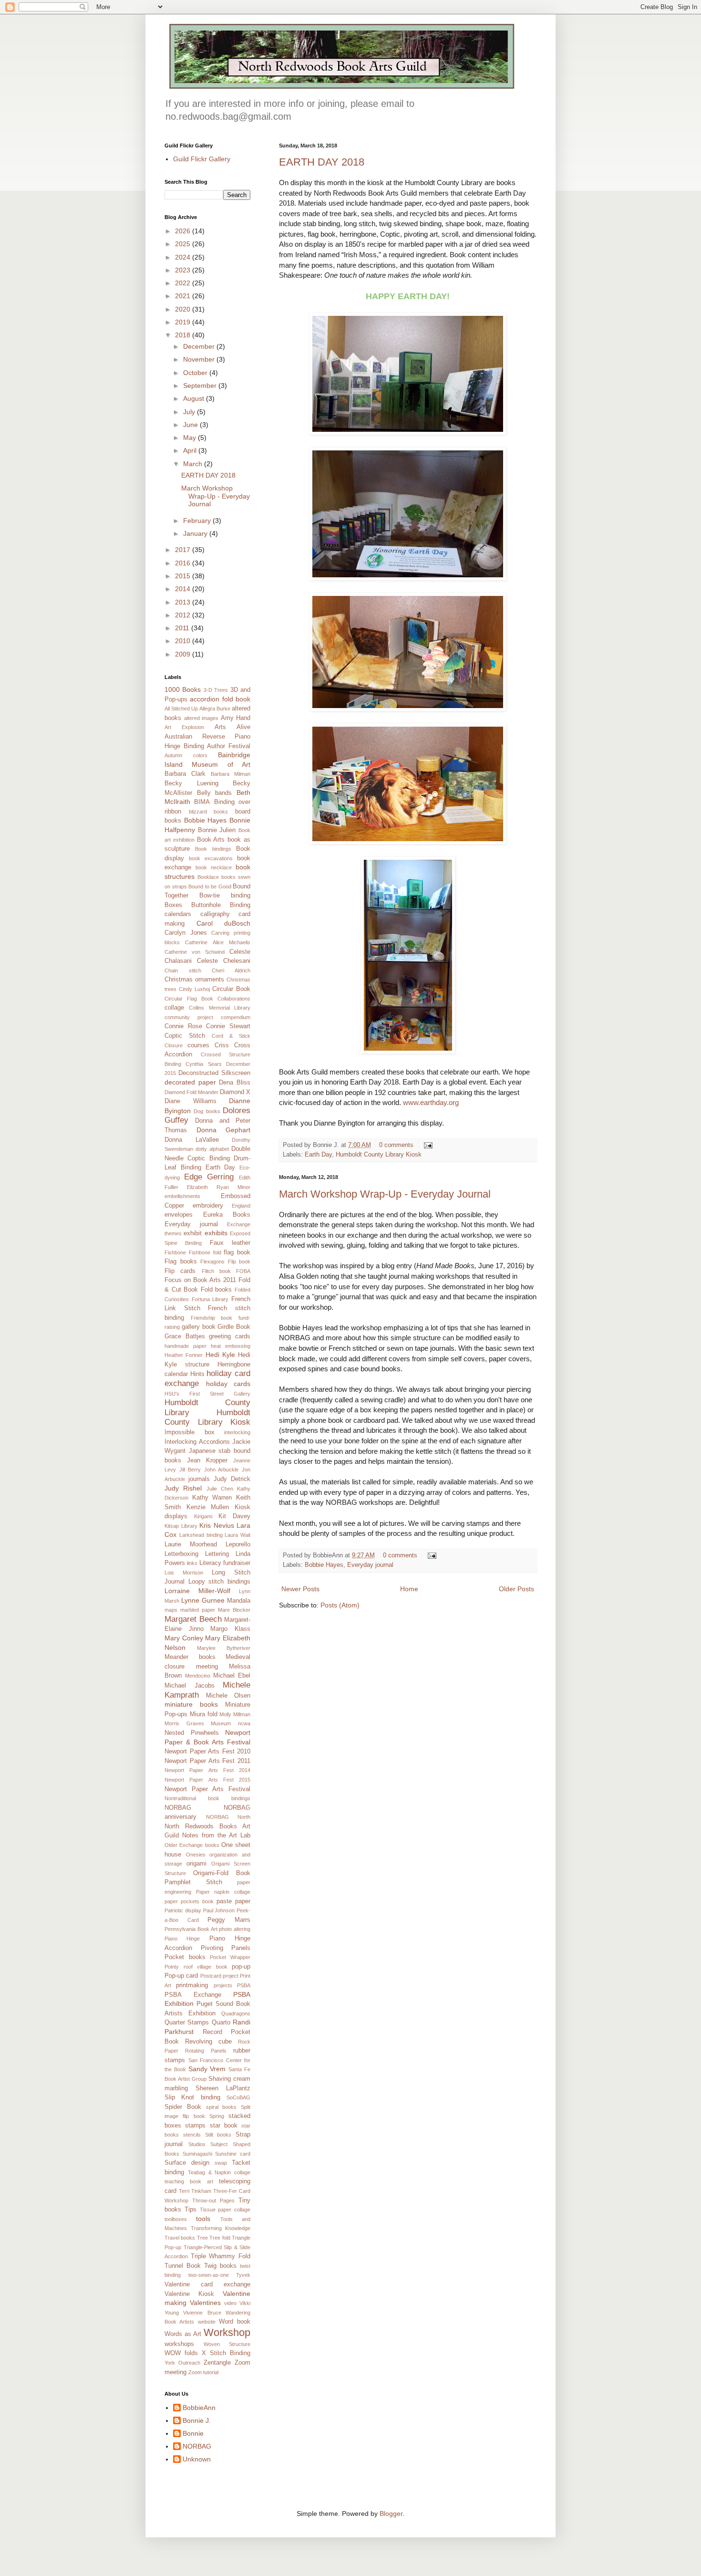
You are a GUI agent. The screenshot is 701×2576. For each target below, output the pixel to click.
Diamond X (235, 1092)
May (191, 438)
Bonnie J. (197, 2420)
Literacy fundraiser (225, 1563)
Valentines (205, 2303)
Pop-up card (181, 1976)
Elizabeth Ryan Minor (219, 1187)
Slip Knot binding (192, 2097)
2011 (183, 628)
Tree (202, 2238)
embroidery (208, 1206)
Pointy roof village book (196, 1967)
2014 (184, 589)
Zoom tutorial (203, 2372)
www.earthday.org (431, 1102)
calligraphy (215, 914)
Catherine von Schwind (195, 952)
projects (223, 1985)
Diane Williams (191, 1101)
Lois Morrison (184, 1573)
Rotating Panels (206, 2051)
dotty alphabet (212, 1149)
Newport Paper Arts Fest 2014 (207, 1770)
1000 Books (183, 689)
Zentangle (217, 2363)
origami (196, 1864)
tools (203, 2219)
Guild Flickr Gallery (202, 159)
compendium (236, 1017)
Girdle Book (234, 1327)
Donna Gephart (224, 1130)
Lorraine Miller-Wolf (197, 1591)
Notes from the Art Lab (216, 1836)
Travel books (180, 2238)
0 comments (396, 1145)
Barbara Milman (231, 774)
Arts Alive (232, 727)
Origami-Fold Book (222, 1873)
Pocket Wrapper (230, 1957)
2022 (184, 283)
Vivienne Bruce (202, 2313)
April (191, 450)
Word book (235, 2322)
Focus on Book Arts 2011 (200, 1280)
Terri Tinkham (195, 2191)
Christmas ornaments (194, 980)
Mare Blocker (234, 1610)
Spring (217, 2116)
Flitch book (216, 1271)
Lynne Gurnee (203, 1600)
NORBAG (178, 1808)
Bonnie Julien (217, 830)
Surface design (187, 2163)
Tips (191, 2210)
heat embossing (231, 1346)
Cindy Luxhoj (194, 989)
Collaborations (234, 999)
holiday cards (228, 1384)
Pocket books (185, 1957)
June (191, 425)
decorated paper (190, 1082)
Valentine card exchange (207, 2284)
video (230, 2303)
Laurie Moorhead (191, 1544)
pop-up (241, 1967)
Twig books (220, 2266)
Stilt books (218, 2135)
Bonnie (193, 2433)
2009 (184, 654)
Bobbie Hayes (324, 1565)
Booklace (208, 877)
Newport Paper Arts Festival (207, 1789)
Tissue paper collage (225, 2210)
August (195, 398)
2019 (184, 322)
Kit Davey (234, 1516)
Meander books (190, 1657)
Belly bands (215, 793)
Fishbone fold (205, 1252)
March (194, 464)
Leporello (238, 1544)
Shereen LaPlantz (223, 2088)
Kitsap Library (181, 1526)
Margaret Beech (193, 1619)
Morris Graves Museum (198, 1723)
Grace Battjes (185, 1336)
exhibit (193, 1233)
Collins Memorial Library (220, 1008)
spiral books (222, 2107)
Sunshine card (233, 2154)
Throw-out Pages (213, 2201)
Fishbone (175, 1252)
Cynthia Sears (203, 1064)
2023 (184, 270)
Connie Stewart (228, 1026)
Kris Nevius (217, 1525)
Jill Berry (190, 1470)
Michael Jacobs (190, 1686)
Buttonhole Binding (221, 905)
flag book (237, 1252)
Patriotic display (183, 1910)
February (198, 521)
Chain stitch (183, 970)
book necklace (214, 867)
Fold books (216, 1290)
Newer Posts (300, 1589)
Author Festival (229, 746)
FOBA (243, 1271)
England (241, 1206)
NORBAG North (228, 1817)
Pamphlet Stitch (193, 1882)
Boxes (173, 905)
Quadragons (236, 2013)
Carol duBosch (224, 923)
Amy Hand (236, 718)
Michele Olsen (228, 1696)
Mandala (239, 1601)
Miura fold (204, 1714)
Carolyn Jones (186, 933)
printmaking (192, 1985)
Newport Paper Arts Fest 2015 (207, 1780)
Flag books (181, 1262)
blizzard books (209, 812)
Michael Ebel (232, 1676)
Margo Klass (230, 1629)
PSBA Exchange (193, 1995)
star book (224, 2126)
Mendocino (198, 1676)
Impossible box (190, 1432)
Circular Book (231, 989)
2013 (184, 602)
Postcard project (219, 1976)
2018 (184, 335)
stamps (195, 2126)
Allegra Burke (215, 709)
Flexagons (212, 1262)
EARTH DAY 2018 (322, 162)
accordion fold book (220, 699)
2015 (184, 576)
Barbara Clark (185, 774)
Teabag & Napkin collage (219, 2172)
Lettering (217, 1554)
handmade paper (186, 1346)
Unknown (197, 2459)
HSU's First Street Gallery (207, 1394)
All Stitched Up (181, 709)
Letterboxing (181, 1554)
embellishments (182, 1196)
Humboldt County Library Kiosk (379, 1155)
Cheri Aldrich (231, 970)
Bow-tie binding (225, 896)
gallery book (199, 1327)
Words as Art (183, 2334)
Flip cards (180, 1271)
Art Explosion (184, 727)
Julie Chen (220, 1489)
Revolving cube (208, 2042)
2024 (184, 257)
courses (198, 1045)
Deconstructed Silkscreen (214, 1073)
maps (171, 1610)
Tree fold (220, 2238)
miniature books (191, 1704)
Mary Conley (184, 1638)
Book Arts (211, 840)
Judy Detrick (232, 1479)
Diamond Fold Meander (191, 1092)
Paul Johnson (219, 1910)
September (201, 386)
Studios (197, 2144)
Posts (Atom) (340, 1605)
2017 (184, 550)
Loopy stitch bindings (219, 1582)
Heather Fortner (184, 1355)
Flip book (239, 1262)
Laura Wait (237, 1535)
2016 (184, 563)
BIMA (202, 802)
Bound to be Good (210, 886)
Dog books (207, 1111)
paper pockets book (189, 1901)
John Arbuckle (222, 1470)
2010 (184, 641)
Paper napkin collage (223, 1892)
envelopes (179, 1215)
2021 (184, 296)
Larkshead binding (201, 1535)
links (192, 1563)
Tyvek (243, 2275)
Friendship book (212, 1318)
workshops (179, 2344)
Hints (197, 1374)
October (196, 373)
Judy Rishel (183, 1488)
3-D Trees (216, 690)
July (190, 412)
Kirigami (203, 1516)
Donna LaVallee (192, 1140)
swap (221, 2163)
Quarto (221, 2023)
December (200, 346)
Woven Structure (227, 2344)
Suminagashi (197, 2154)
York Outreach (182, 2363)
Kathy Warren (212, 1498)
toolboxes (176, 2219)
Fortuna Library (210, 1299)
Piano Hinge (182, 1939)
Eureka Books (227, 1215)
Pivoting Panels (226, 1948)
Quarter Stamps (187, 2023)
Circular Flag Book (189, 999)
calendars (178, 914)
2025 (184, 244)
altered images (201, 718)
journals (199, 1479)
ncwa (244, 1723)
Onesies (196, 1855)
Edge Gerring (209, 1177)
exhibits (216, 1233)
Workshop (227, 2332)
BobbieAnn (199, 2408)
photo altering (235, 1929)
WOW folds (181, 2353)
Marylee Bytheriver (224, 1648)
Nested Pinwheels (192, 1733)
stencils (192, 2135)
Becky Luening (191, 783)
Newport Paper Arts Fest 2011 (207, 1761)
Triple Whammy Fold (221, 2256)
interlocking (237, 1432)
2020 (184, 309)
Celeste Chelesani (224, 961)
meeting (207, 1667)
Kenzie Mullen (208, 1507)
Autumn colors (186, 755)
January (196, 533)
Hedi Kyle (220, 1355)
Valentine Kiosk (189, 2294)
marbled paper (198, 1610)
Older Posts (516, 1589)
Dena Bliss (235, 1083)
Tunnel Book (183, 2266)
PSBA (244, 1985)
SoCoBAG (238, 2097)
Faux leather (230, 1243)
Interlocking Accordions (197, 1442)
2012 (184, 615)
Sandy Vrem (207, 2069)
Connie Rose (183, 1026)
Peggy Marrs (229, 1920)
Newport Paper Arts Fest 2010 (207, 1752)
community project (189, 1017)
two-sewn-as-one (209, 2275)
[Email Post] (427, 1145)
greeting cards (230, 1336)
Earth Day (318, 1155)
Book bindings (213, 849)
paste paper (233, 1901)
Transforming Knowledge (221, 2228)
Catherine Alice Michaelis (218, 942)
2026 (184, 231)
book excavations (211, 858)
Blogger (391, 2513)
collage (174, 1008)
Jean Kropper (207, 1460)
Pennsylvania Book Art (191, 1929)
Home (409, 1589)
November (200, 359)
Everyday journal (370, 1565)
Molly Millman (235, 1714)
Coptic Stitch (185, 1036)
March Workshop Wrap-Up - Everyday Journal (385, 1194)
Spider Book (183, 2107)
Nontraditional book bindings (207, 1798)
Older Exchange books (192, 1845)
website (207, 2322)
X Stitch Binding (226, 2353)
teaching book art (189, 2181)
